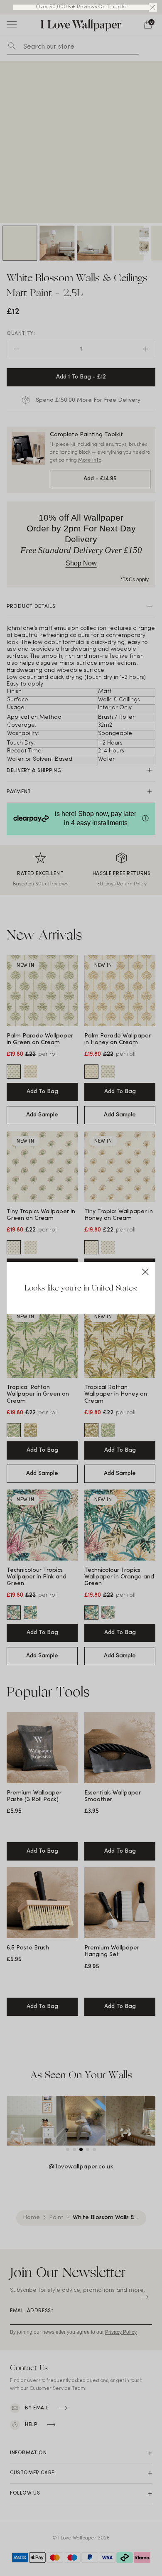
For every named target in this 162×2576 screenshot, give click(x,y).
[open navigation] (12, 24)
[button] (153, 7)
